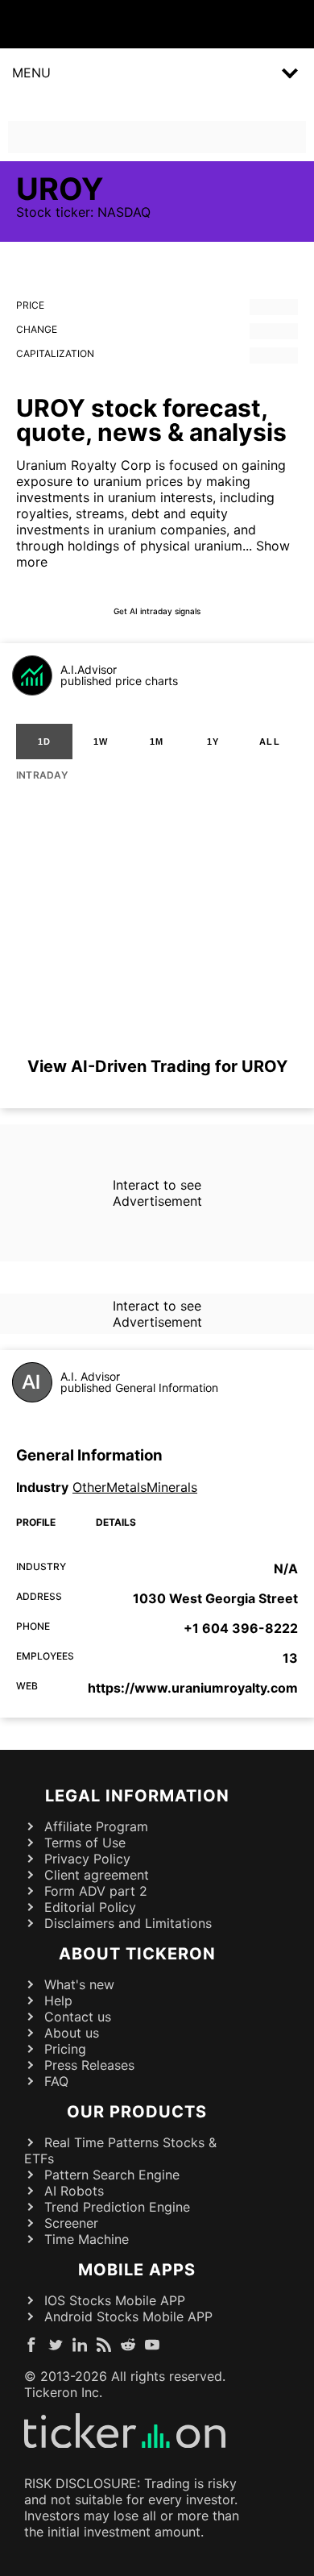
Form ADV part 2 (96, 1891)
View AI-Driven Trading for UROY (157, 1066)
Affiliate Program (96, 1826)
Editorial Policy (90, 1907)
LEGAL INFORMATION (137, 1796)
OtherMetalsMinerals (135, 1487)
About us (72, 2033)
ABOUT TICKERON (137, 1954)
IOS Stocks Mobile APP (115, 2300)
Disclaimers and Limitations (128, 1923)
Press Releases (89, 2065)
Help (58, 2001)
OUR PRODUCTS (137, 2112)
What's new (79, 1984)
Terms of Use (85, 1843)
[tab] (44, 742)
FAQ (56, 2081)
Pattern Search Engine (112, 2175)
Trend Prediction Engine (117, 2207)
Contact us (78, 2017)
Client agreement (97, 1875)
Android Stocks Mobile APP (128, 2316)
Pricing (65, 2049)
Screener (71, 2223)
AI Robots (74, 2191)
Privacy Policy (87, 1859)
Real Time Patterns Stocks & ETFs (120, 2150)
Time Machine (87, 2239)
